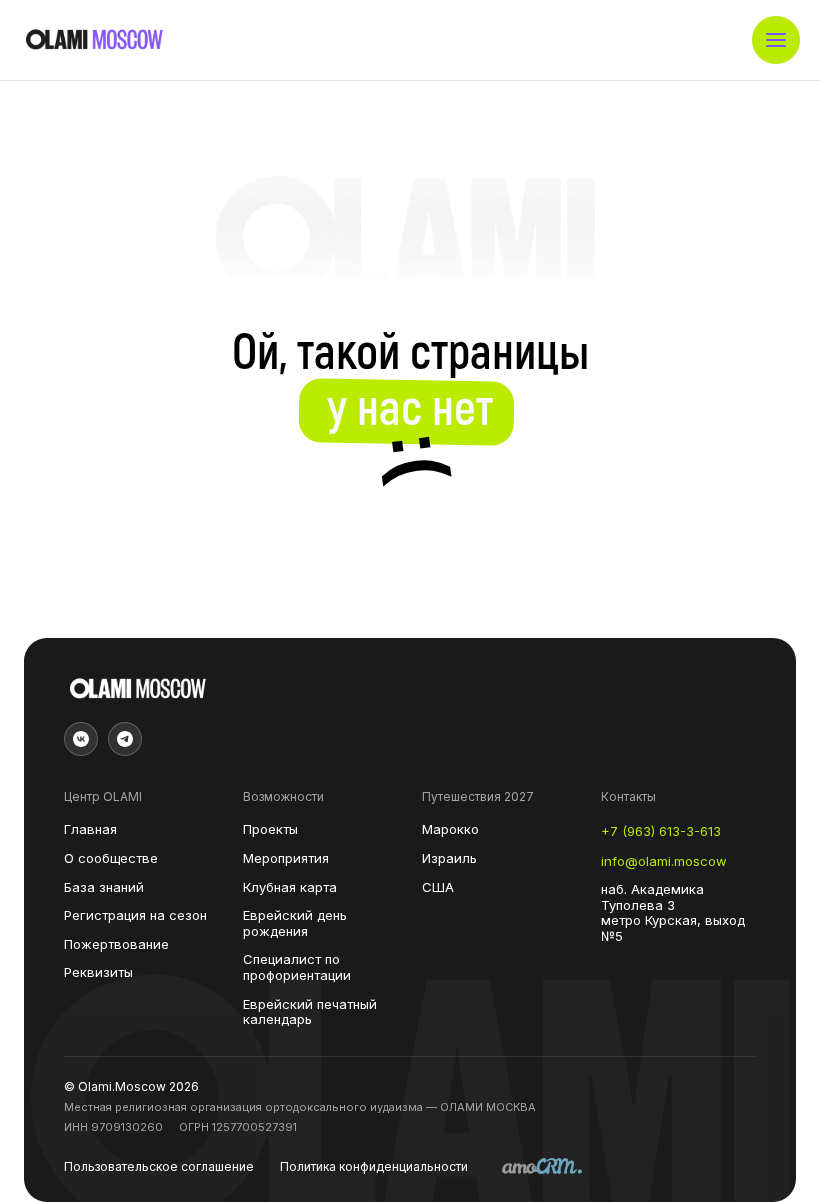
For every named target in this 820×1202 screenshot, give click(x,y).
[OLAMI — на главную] (94, 40)
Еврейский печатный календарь (310, 1012)
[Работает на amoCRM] (542, 1167)
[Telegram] (125, 739)
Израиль (449, 858)
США (438, 887)
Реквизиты (98, 972)
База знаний (104, 887)
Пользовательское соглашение (159, 1167)
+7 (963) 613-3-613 (661, 831)
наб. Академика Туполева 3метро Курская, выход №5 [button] (673, 913)
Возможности (283, 797)
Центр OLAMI (103, 797)
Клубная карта (290, 887)
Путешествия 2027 (478, 797)
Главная (90, 829)
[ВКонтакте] (81, 739)
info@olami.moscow (664, 861)
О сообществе (111, 858)
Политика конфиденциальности (374, 1167)
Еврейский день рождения (295, 923)
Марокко (450, 829)
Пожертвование (116, 944)
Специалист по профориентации (297, 967)
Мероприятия (286, 858)
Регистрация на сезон (135, 915)
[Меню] (776, 40)
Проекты (270, 829)
